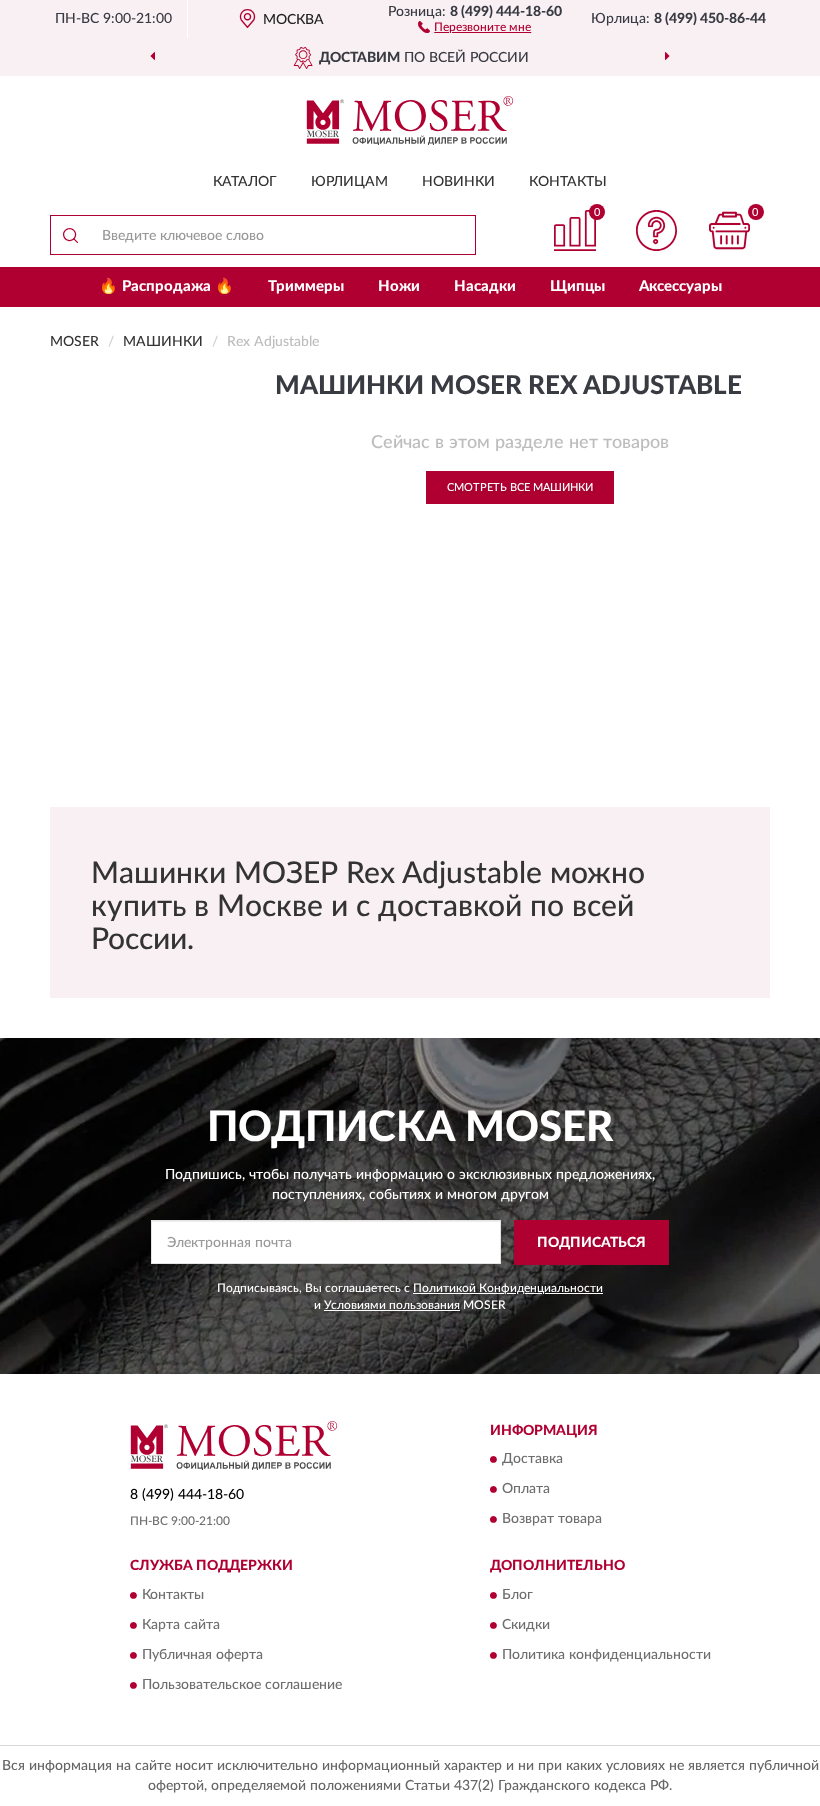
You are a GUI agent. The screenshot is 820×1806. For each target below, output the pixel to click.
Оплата (526, 1490)
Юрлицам (349, 182)
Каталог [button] (245, 182)
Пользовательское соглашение (242, 1685)
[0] (730, 230)
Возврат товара (552, 1520)
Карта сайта (181, 1625)
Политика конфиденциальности (606, 1655)
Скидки (526, 1625)
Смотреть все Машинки (520, 487)
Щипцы (577, 286)
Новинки (458, 182)
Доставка (532, 1460)
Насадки (485, 286)
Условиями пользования (392, 1305)
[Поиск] (70, 235)
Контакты (568, 182)
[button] (474, 26)
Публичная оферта (202, 1655)
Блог (517, 1595)
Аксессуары (680, 286)
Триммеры (306, 286)
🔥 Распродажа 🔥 (166, 286)
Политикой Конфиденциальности (508, 1288)
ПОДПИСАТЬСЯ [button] (591, 1243)
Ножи (399, 286)
